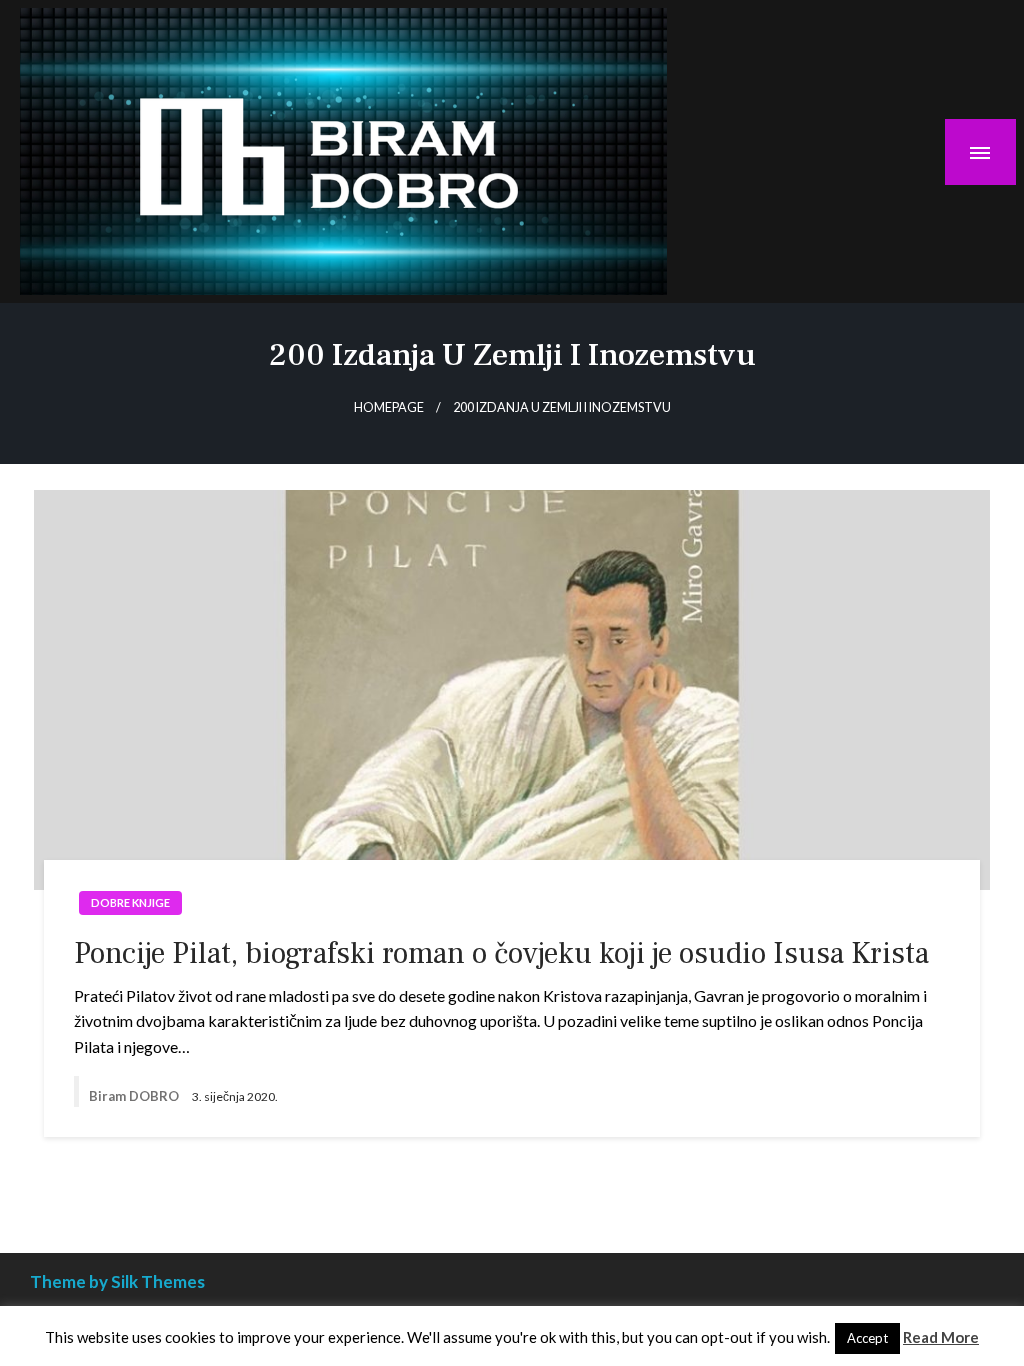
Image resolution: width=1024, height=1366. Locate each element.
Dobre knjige (130, 902)
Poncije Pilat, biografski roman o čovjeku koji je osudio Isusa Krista (501, 953)
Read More (941, 1337)
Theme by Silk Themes (117, 1281)
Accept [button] (867, 1338)
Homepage (389, 407)
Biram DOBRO (135, 1096)
